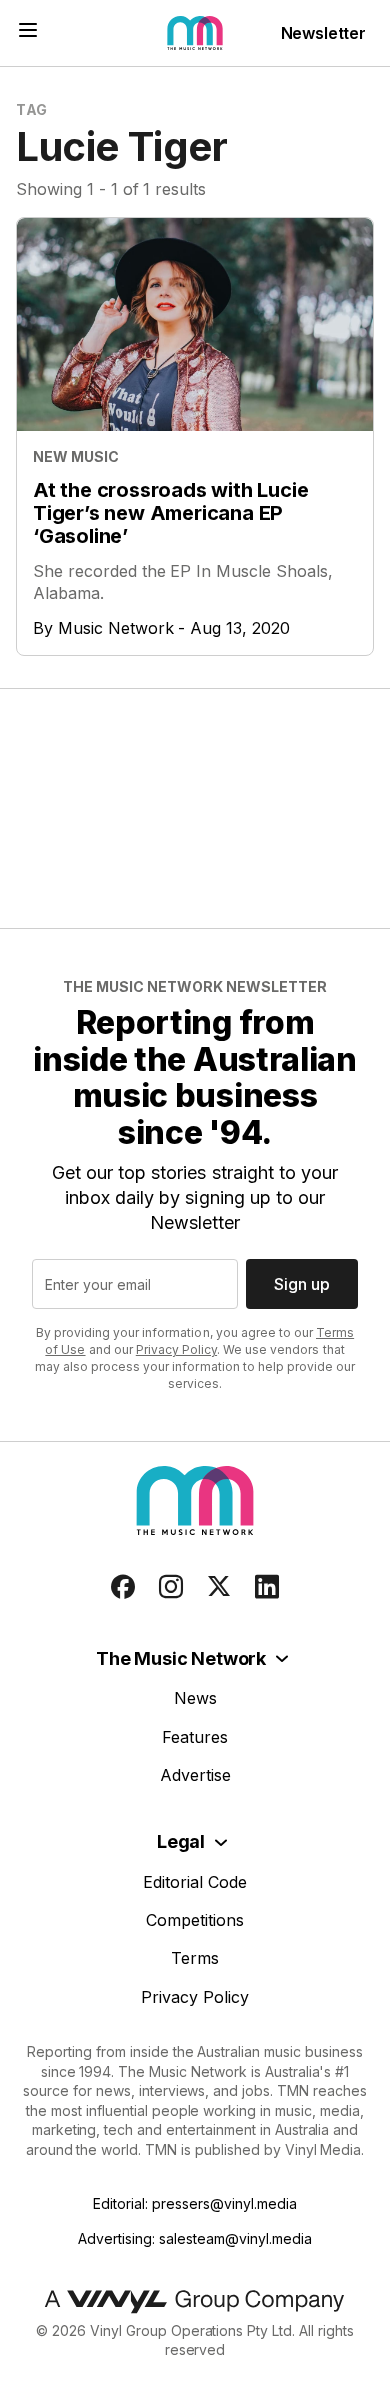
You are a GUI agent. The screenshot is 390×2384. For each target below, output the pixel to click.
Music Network (116, 628)
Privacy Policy (176, 1349)
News (195, 1698)
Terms (195, 1958)
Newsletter (323, 33)
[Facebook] (123, 1587)
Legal (181, 1841)
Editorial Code (195, 1882)
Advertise (195, 1775)
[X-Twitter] (219, 1587)
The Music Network (181, 1658)
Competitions (195, 1920)
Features (195, 1737)
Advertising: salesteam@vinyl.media (194, 2238)
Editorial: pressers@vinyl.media (194, 2203)
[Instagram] (171, 1587)
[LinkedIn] (267, 1587)
